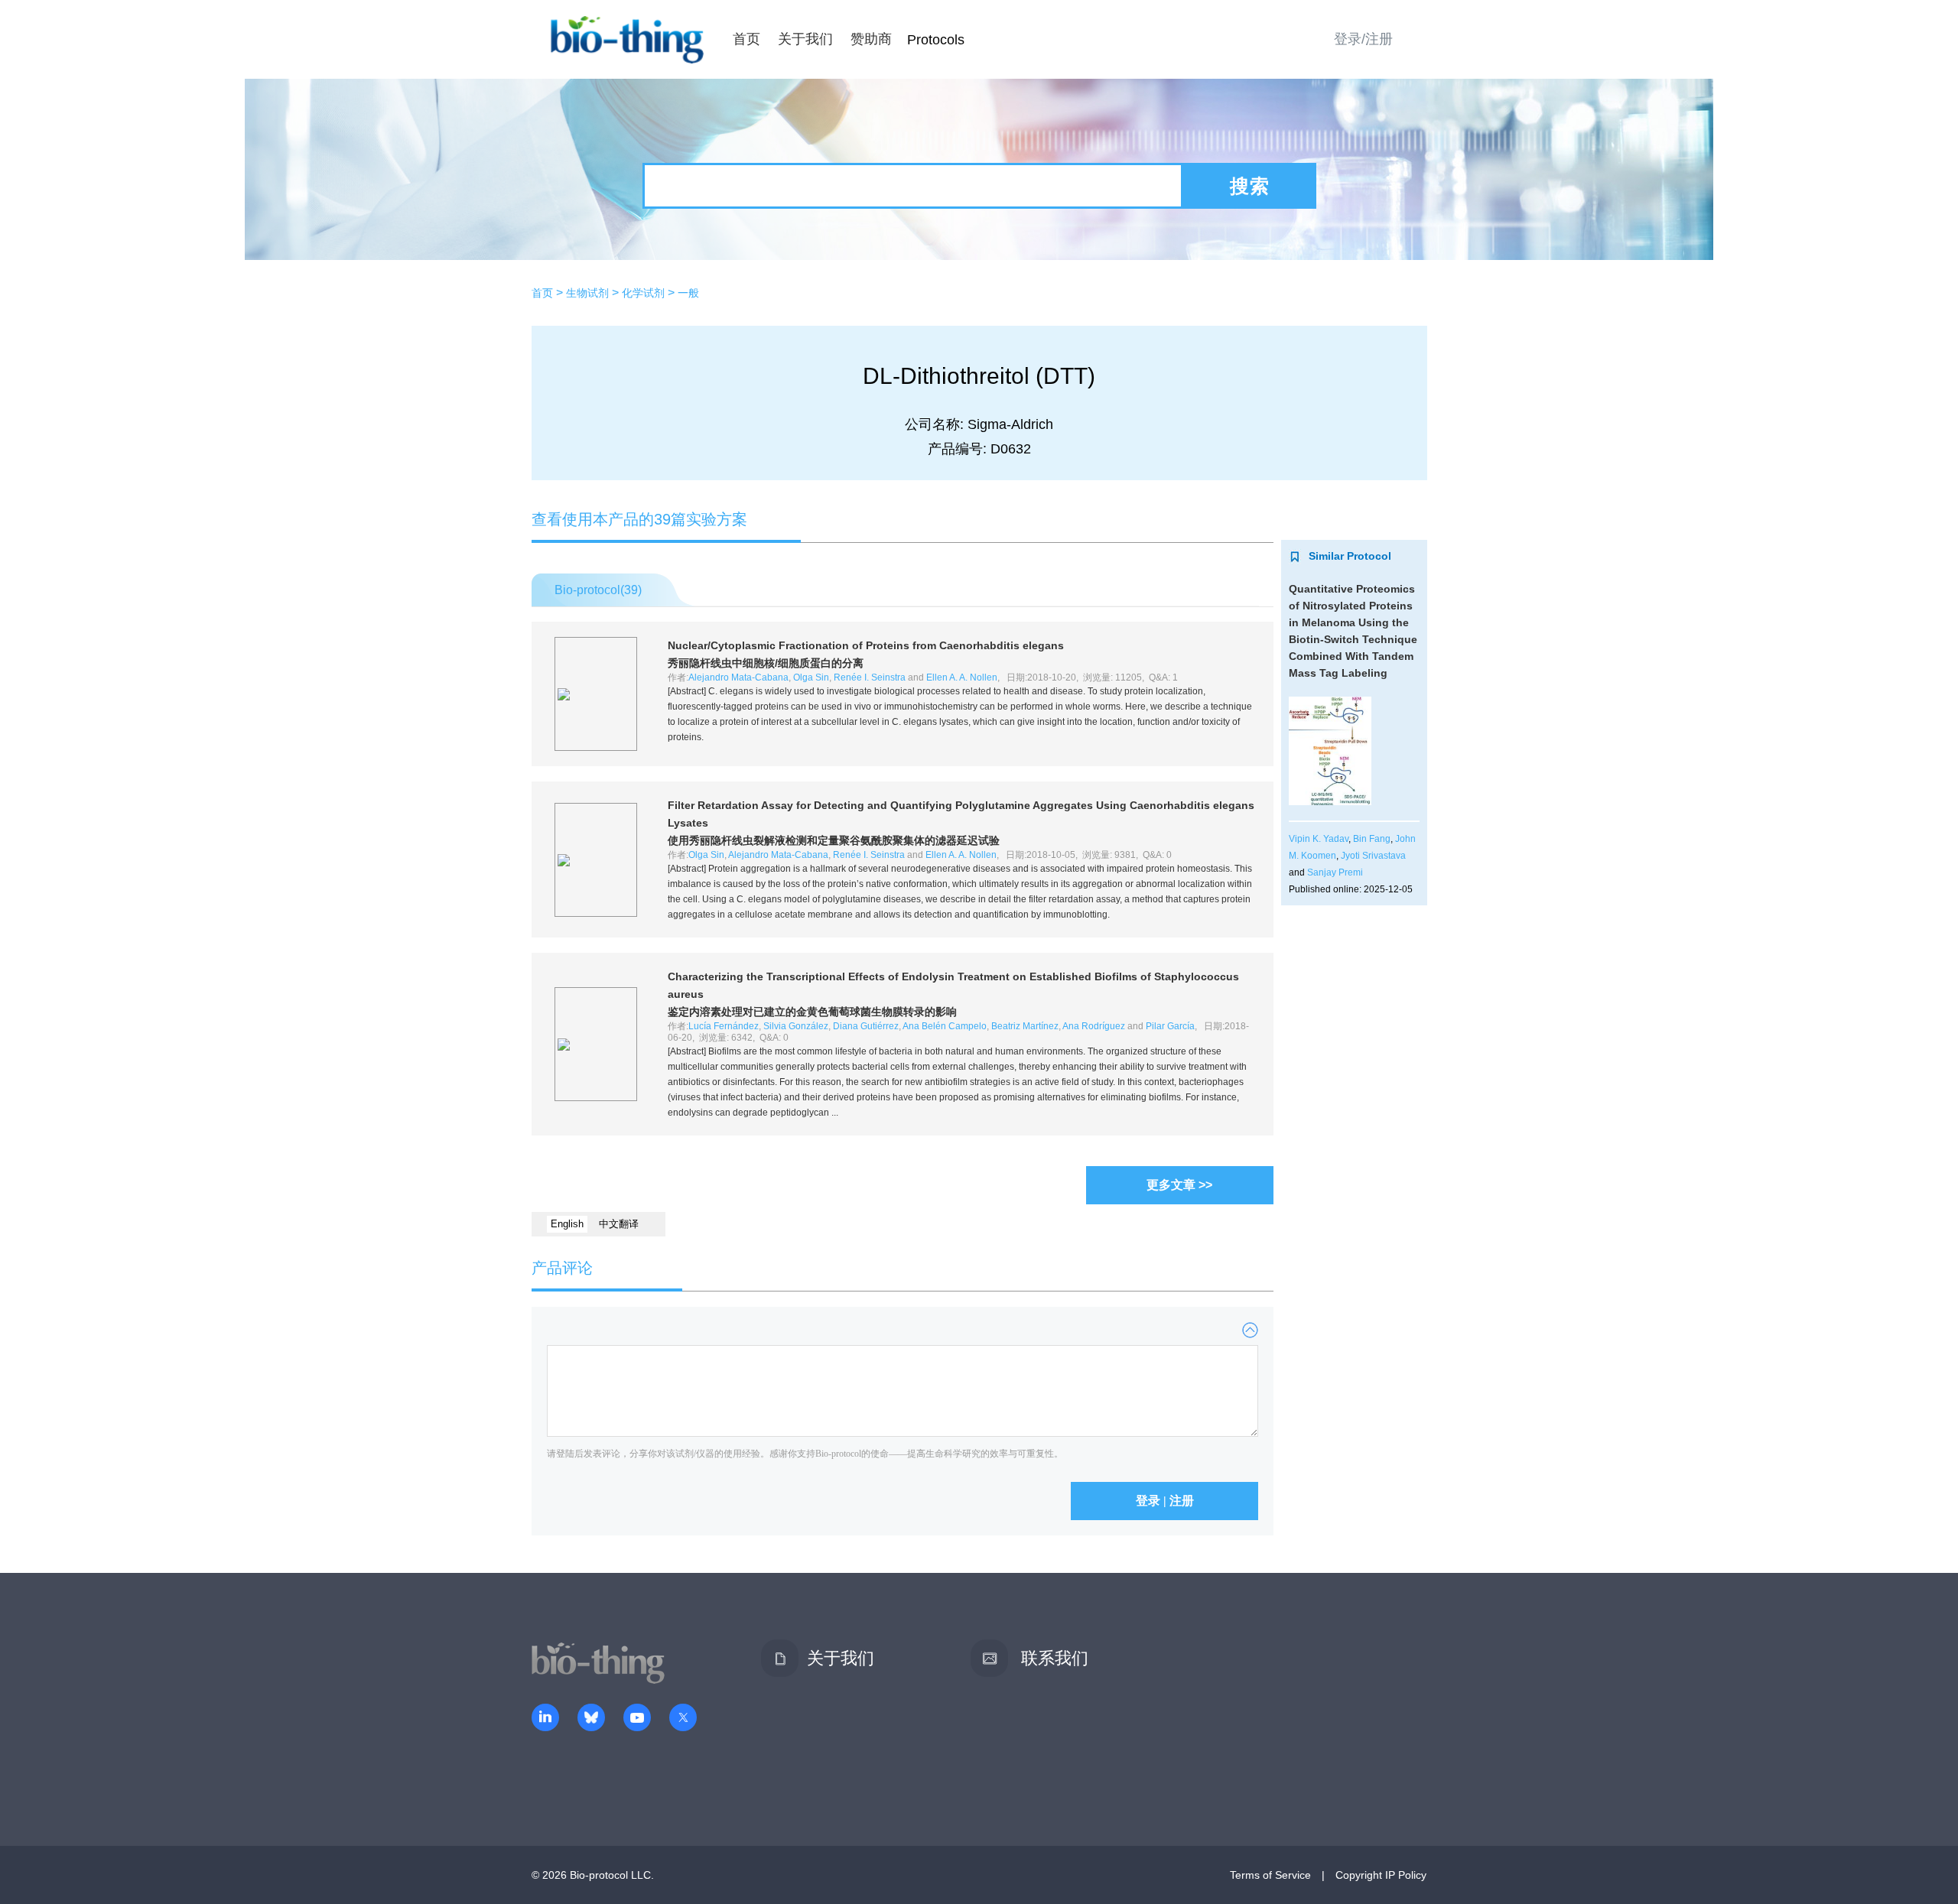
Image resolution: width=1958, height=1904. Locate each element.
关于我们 (805, 39)
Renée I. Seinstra (870, 677)
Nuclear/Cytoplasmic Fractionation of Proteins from (866, 645)
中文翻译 (619, 1224)
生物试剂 (587, 293)
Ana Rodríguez (1094, 1026)
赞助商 (871, 39)
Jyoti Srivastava (1373, 856)
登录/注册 (1363, 39)
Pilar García (1170, 1026)
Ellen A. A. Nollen (962, 677)
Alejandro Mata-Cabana (738, 677)
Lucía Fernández (724, 1026)
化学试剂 (643, 293)
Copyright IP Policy (1381, 1875)
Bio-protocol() (598, 590)
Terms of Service (1270, 1875)
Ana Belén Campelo (945, 1026)
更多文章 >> (1179, 1185)
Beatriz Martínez (1025, 1026)
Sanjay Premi (1335, 872)
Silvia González (796, 1026)
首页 (746, 39)
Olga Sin (811, 677)
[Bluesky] (591, 1719)
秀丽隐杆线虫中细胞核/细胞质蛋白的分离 (766, 663)
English (567, 1224)
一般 (688, 293)
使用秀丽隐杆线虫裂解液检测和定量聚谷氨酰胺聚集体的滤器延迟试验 (834, 840)
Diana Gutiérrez (866, 1026)
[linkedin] (545, 1719)
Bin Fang (1372, 839)
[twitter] (683, 1719)
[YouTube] (637, 1719)
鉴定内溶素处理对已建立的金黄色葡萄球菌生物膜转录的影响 (812, 1012)
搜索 (1250, 186)
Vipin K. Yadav (1319, 839)
